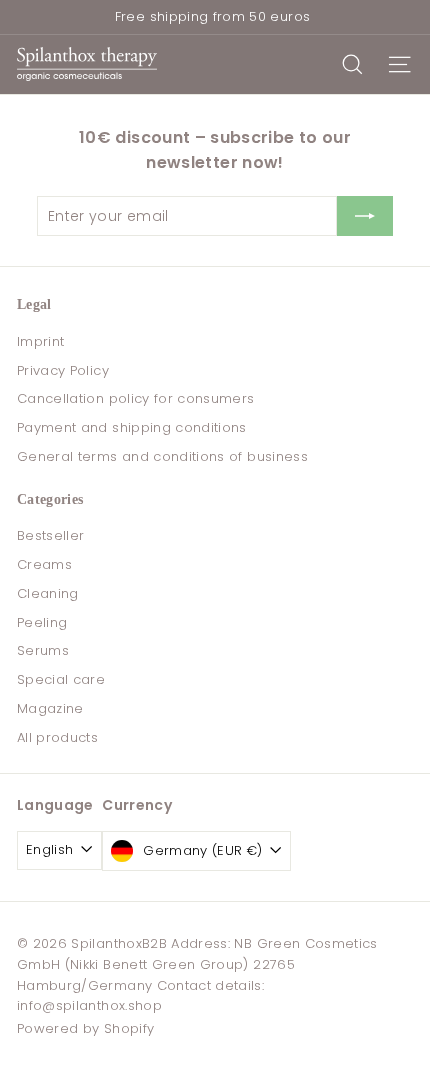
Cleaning (48, 593)
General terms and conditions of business (162, 456)
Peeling (42, 622)
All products (57, 737)
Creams (44, 564)
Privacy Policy (63, 370)
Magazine (50, 708)
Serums (43, 650)
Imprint (40, 341)
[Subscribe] (365, 216)
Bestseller (51, 535)
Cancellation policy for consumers (136, 398)
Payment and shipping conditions (132, 427)
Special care (61, 679)
